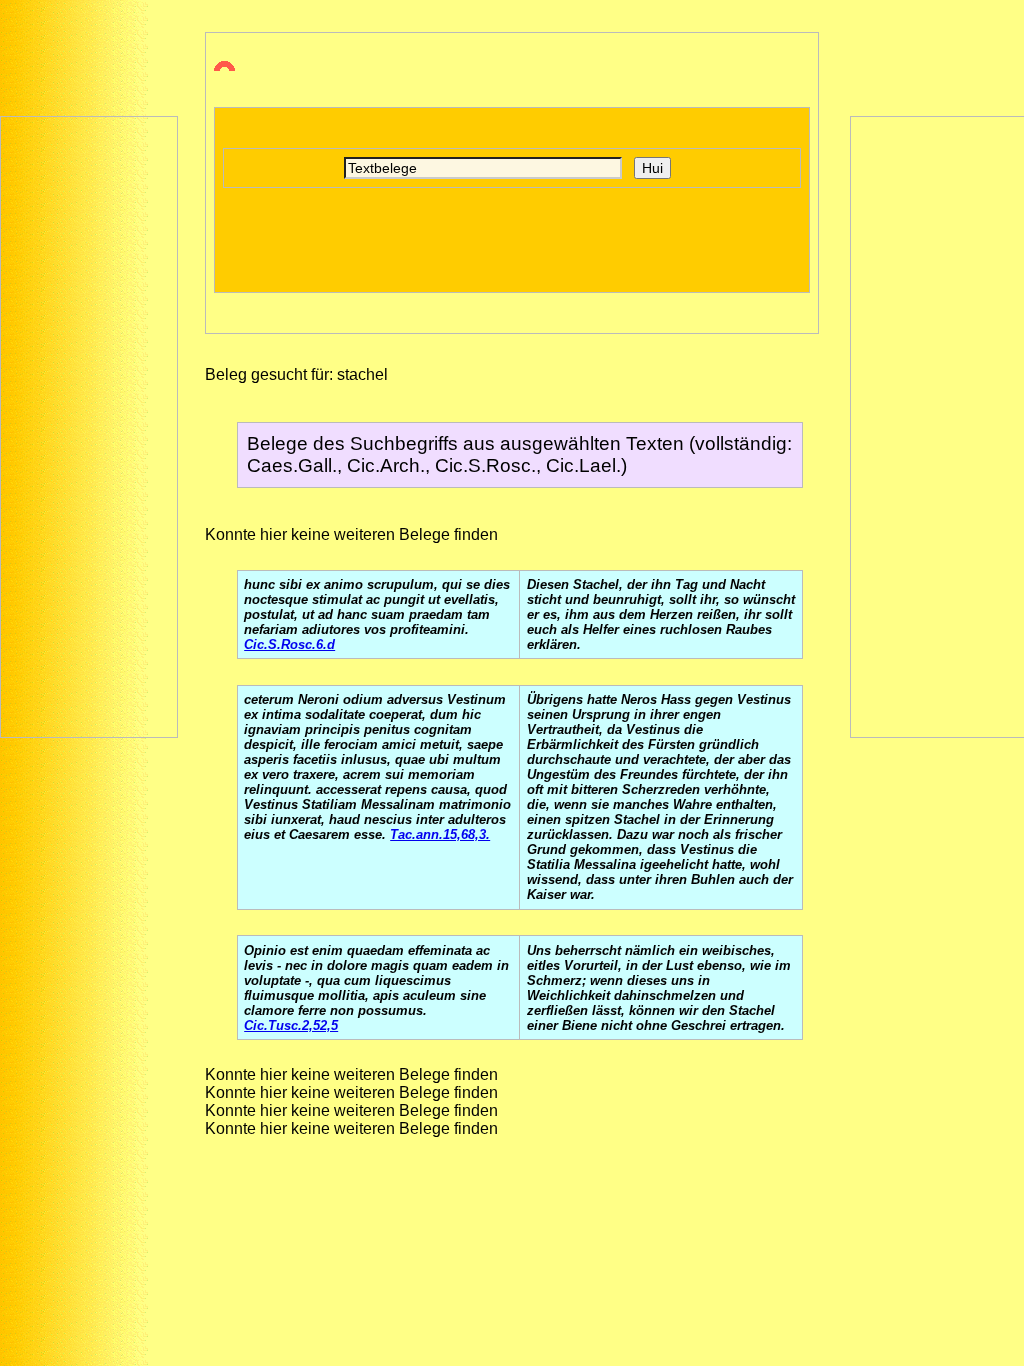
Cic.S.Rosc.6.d (289, 644)
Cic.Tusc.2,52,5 (291, 1025)
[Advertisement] (89, 425)
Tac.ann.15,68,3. (440, 834)
